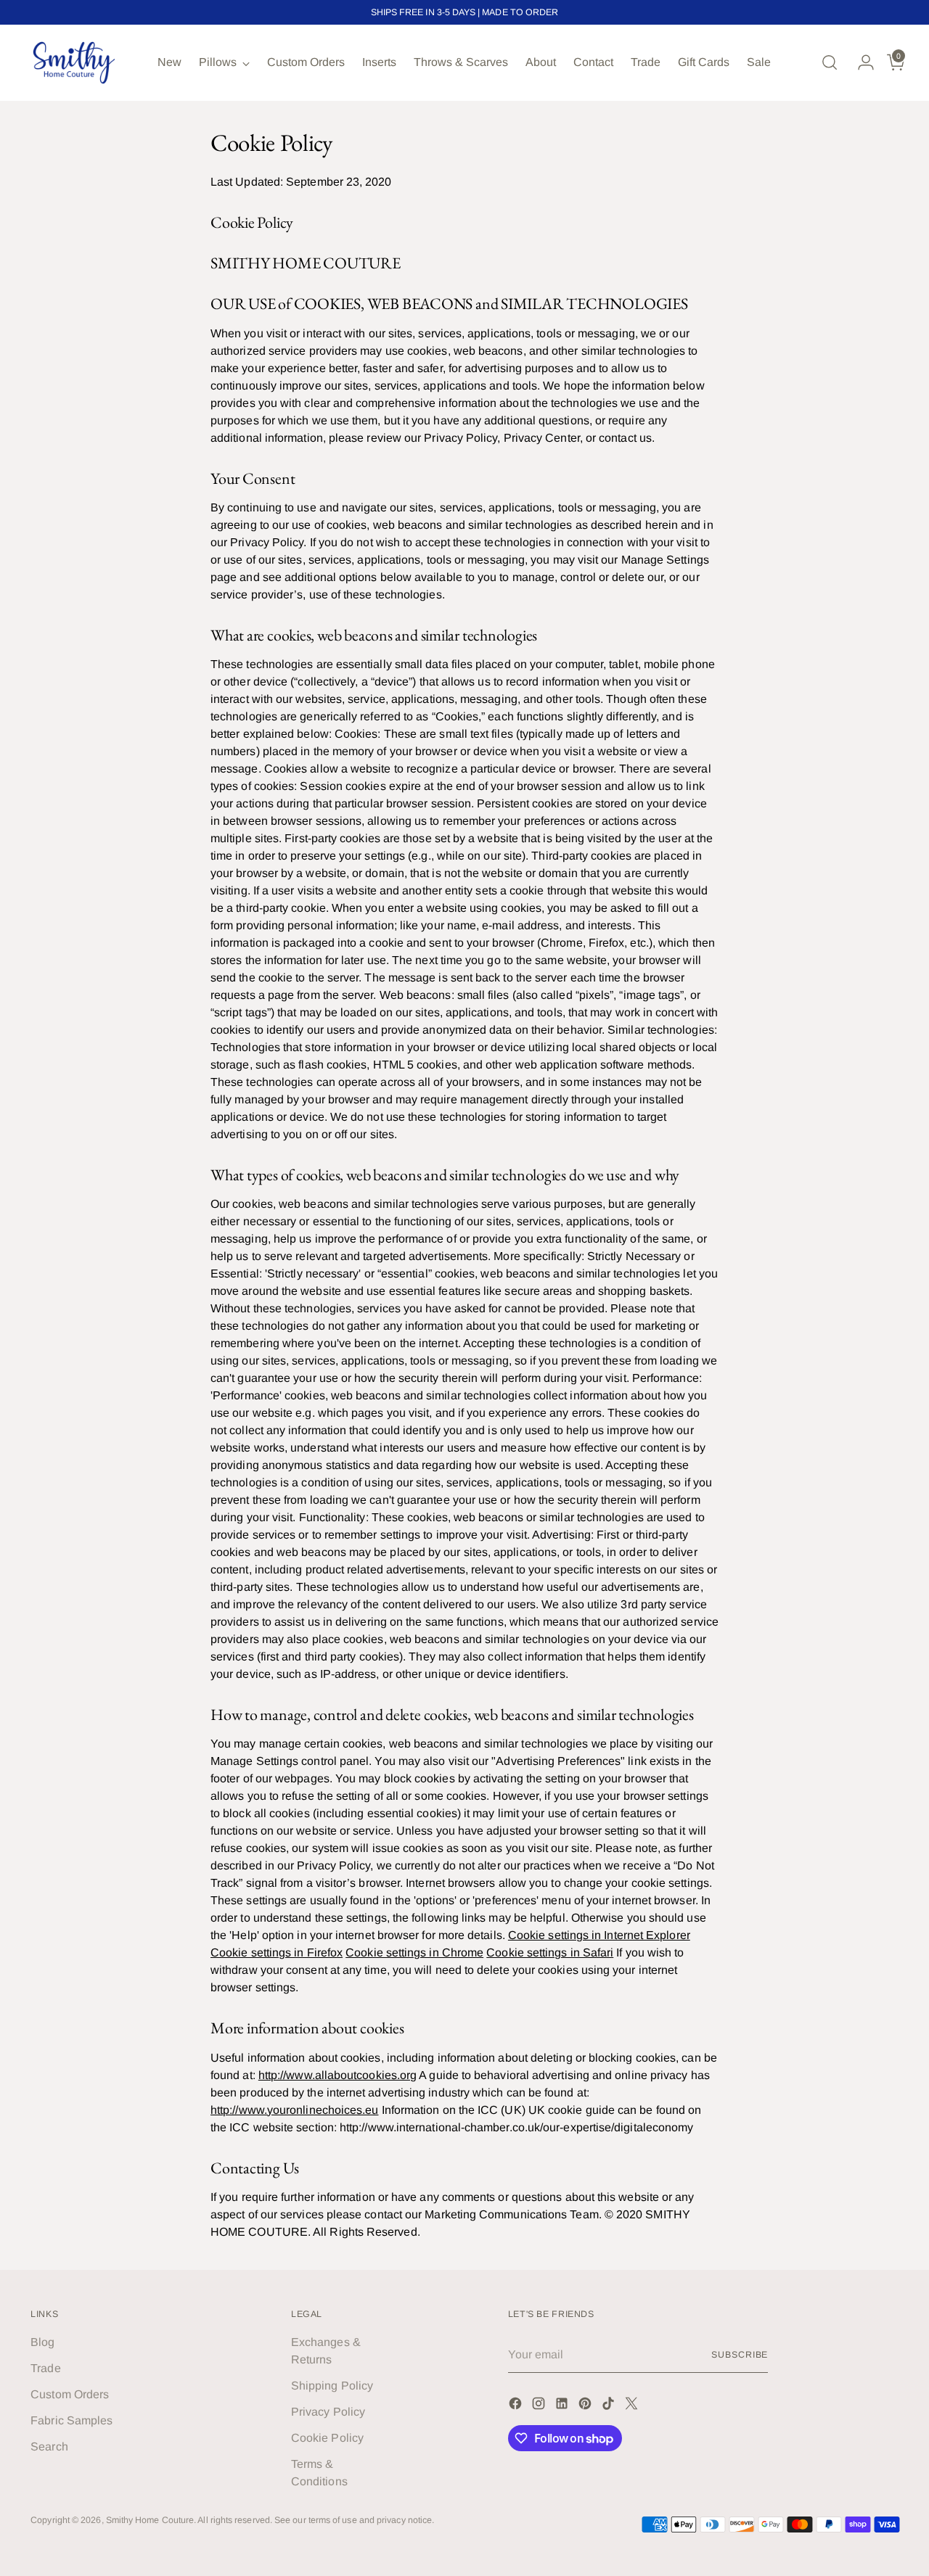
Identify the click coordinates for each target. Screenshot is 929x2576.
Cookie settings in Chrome (414, 1952)
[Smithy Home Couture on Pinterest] (586, 2406)
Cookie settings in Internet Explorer (599, 1935)
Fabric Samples (71, 2420)
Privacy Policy (328, 2412)
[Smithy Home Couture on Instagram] (540, 2406)
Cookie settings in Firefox (277, 1952)
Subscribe (740, 2355)
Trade (45, 2368)
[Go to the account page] (860, 62)
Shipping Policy (332, 2386)
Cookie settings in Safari (550, 1952)
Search (49, 2447)
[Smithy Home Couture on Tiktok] (610, 2406)
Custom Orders (70, 2394)
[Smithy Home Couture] (74, 63)
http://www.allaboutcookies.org (337, 2075)
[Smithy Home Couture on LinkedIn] (563, 2406)
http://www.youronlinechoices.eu (294, 2110)
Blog (42, 2342)
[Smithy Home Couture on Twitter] (633, 2406)
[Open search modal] (830, 62)
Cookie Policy (327, 2438)
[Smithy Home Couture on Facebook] (517, 2406)
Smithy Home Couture (150, 2520)
